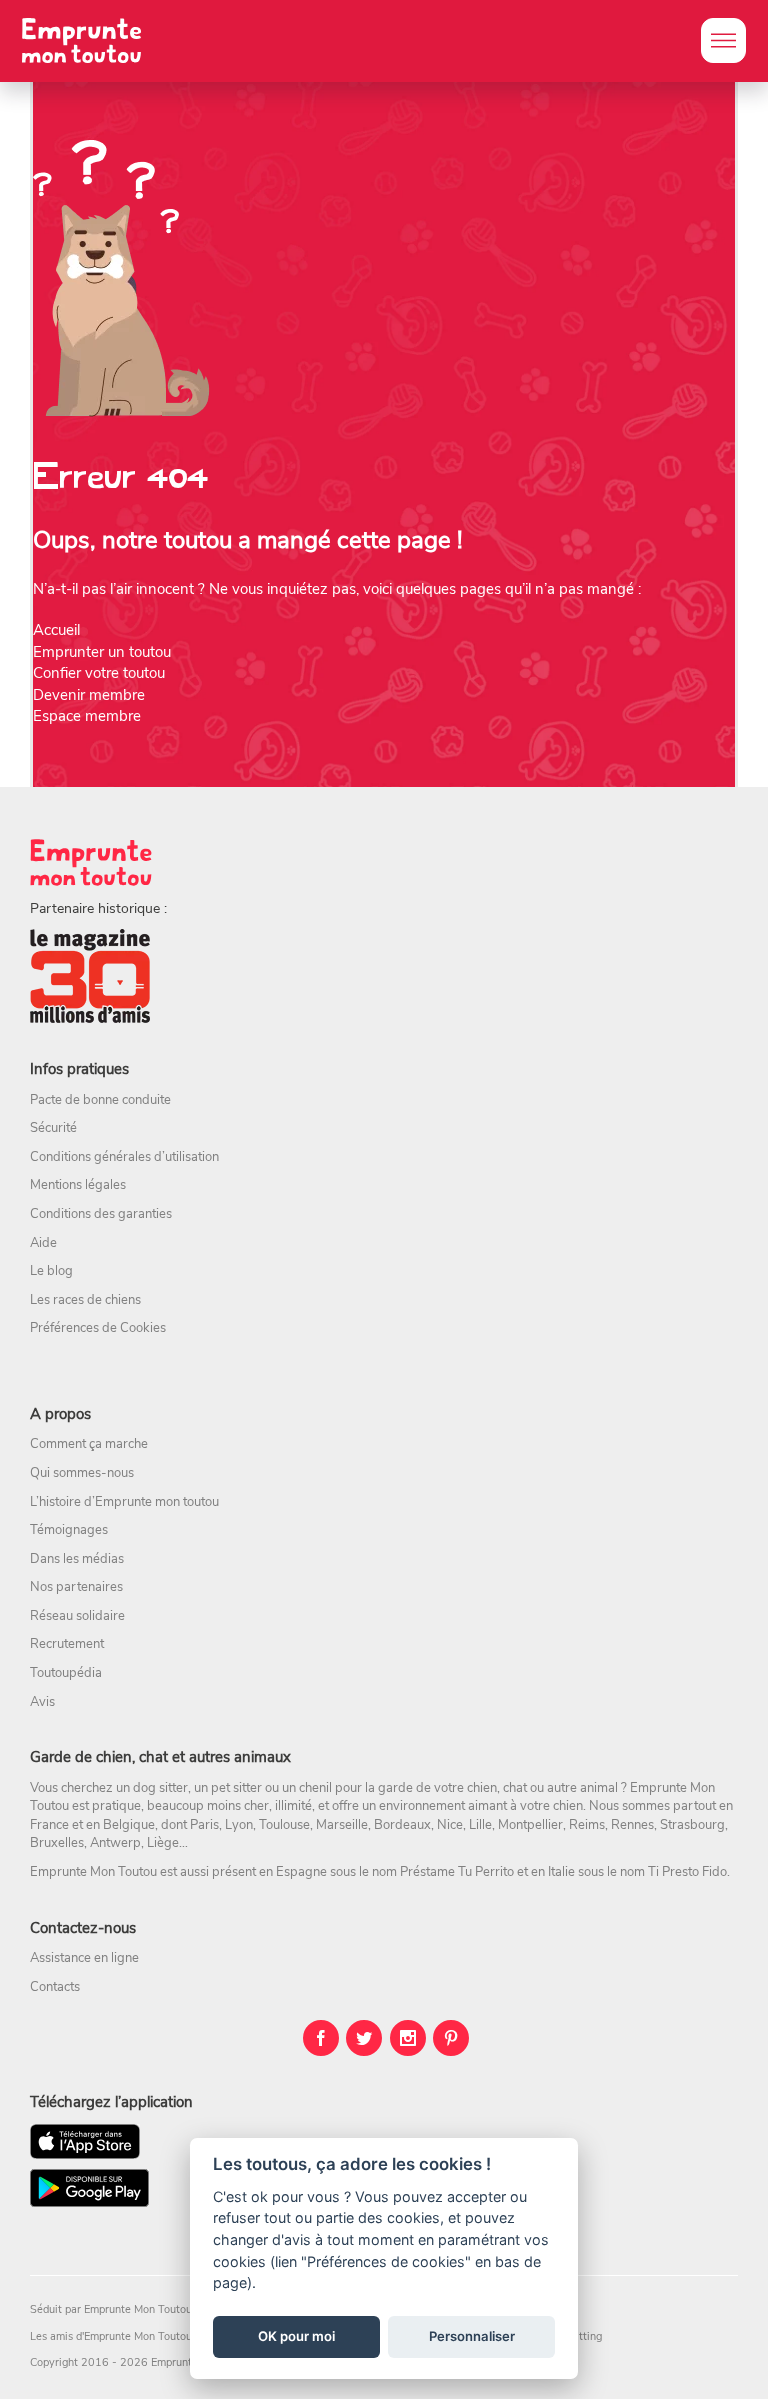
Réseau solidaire (77, 1616)
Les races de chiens (85, 1300)
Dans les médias (77, 1559)
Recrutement (67, 1644)
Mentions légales (78, 1185)
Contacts (55, 1987)
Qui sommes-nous (82, 1473)
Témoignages (69, 1530)
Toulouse (284, 1825)
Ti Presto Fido (687, 1872)
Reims (587, 1825)
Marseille (342, 1825)
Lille (480, 1825)
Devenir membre (89, 695)
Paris (204, 1825)
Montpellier (530, 1825)
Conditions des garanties (101, 1214)
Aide (43, 1243)
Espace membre (87, 716)
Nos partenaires (76, 1587)
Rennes (632, 1825)
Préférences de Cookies (98, 1328)
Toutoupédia (66, 1673)
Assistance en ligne (84, 1958)
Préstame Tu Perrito (457, 1872)
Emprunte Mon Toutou (138, 2309)
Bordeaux (402, 1825)
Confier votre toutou (99, 673)
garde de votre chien (437, 1788)
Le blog (51, 1271)
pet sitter (236, 1788)
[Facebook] (321, 2038)
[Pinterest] (451, 2038)
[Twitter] (364, 2038)
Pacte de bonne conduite (100, 1100)
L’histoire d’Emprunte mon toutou (124, 1502)
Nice (450, 1825)
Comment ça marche (89, 1444)
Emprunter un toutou (102, 652)
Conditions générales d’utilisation (124, 1157)
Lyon (239, 1825)
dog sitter (160, 1788)
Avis (42, 1702)
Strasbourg (692, 1825)
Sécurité (53, 1128)
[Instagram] (408, 2038)
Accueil (56, 630)
